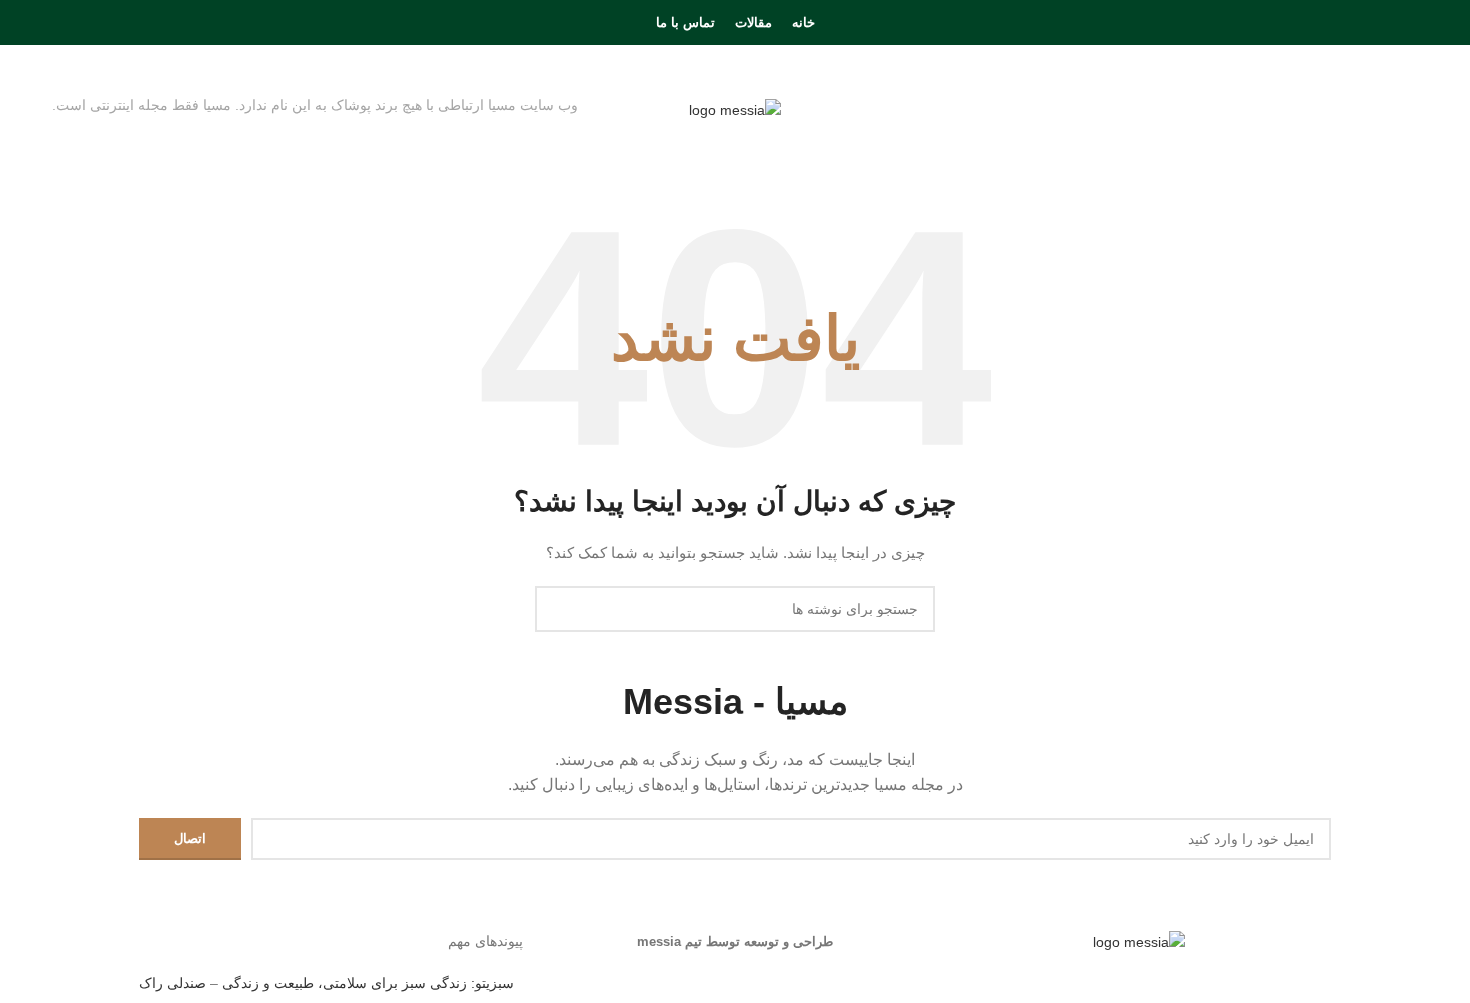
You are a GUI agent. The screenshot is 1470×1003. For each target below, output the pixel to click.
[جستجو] (58, 23)
